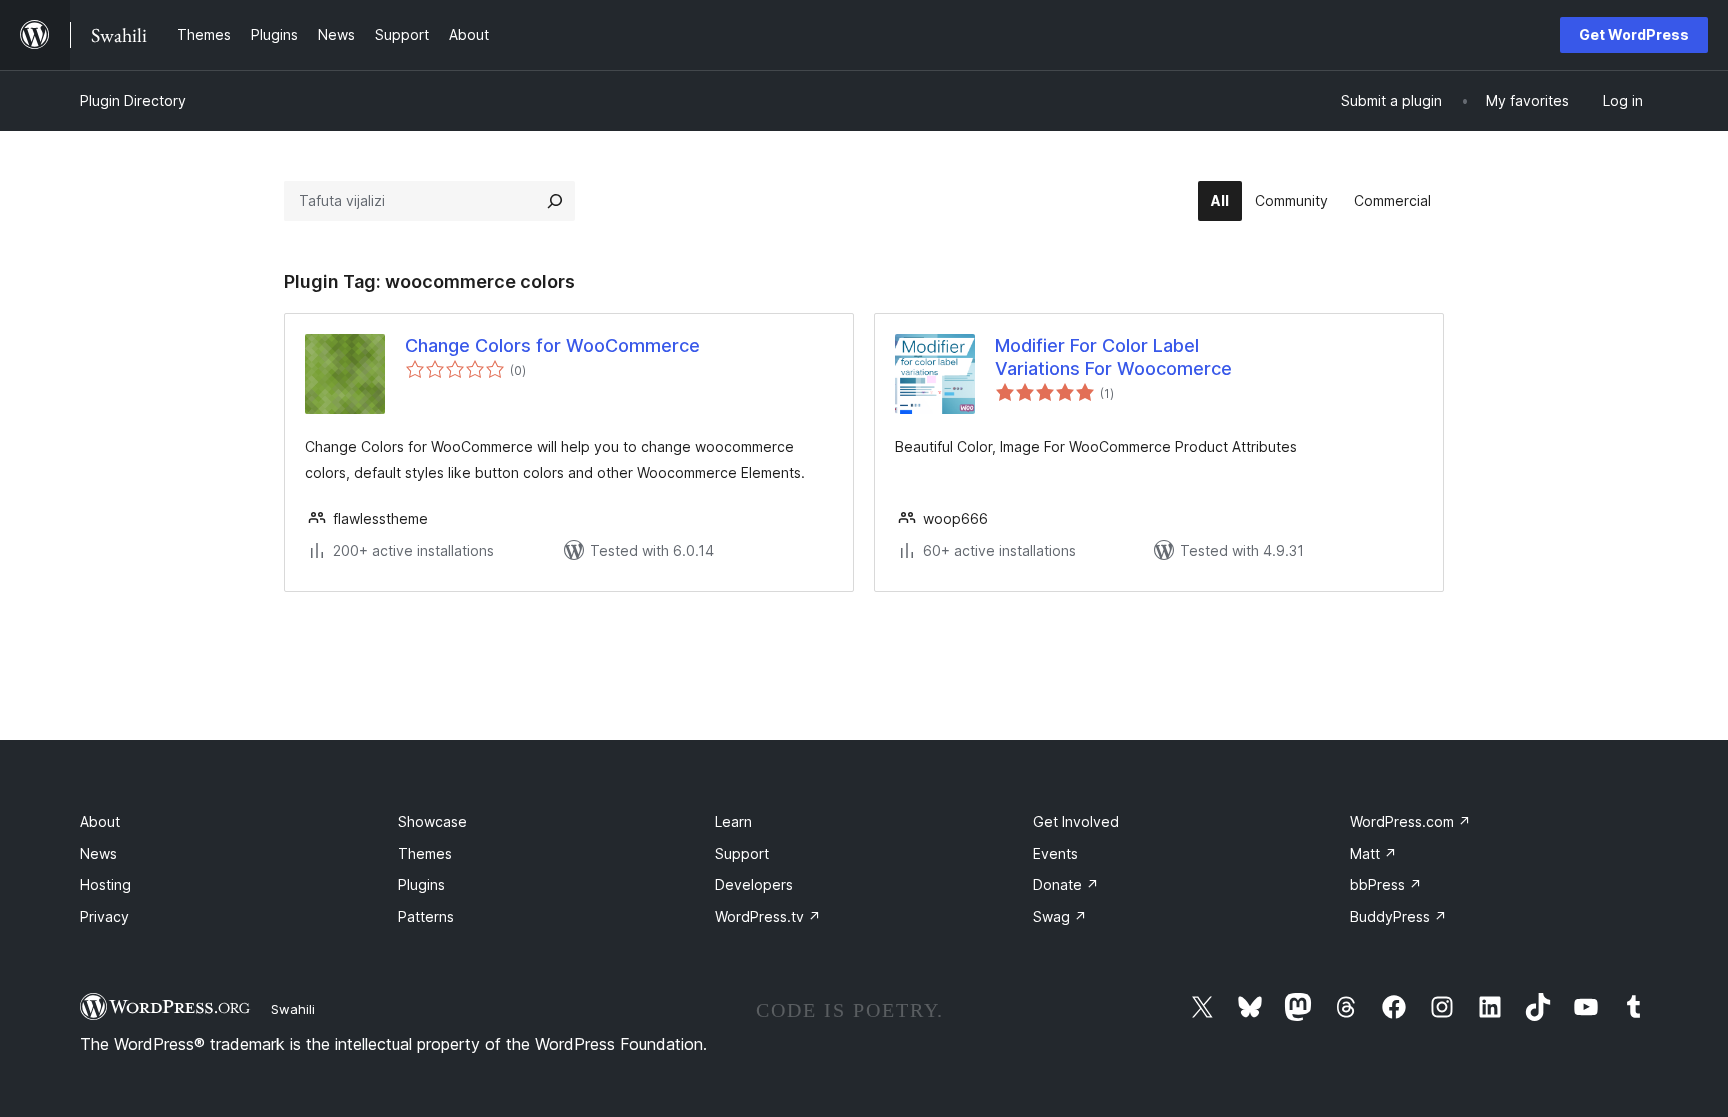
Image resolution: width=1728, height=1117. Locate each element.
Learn (733, 821)
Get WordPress (1634, 34)
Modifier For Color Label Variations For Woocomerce (1113, 357)
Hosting (105, 884)
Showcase (432, 821)
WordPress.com (1410, 821)
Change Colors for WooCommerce (552, 345)
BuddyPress (1398, 916)
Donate (1066, 884)
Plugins (421, 884)
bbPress (1386, 884)
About (100, 821)
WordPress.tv (768, 916)
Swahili (293, 1009)
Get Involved (1076, 821)
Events (1055, 853)
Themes (425, 853)
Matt (1373, 853)
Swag (1060, 916)
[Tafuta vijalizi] (555, 201)
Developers (754, 884)
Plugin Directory (133, 100)
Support (742, 853)
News (98, 853)
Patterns (426, 916)
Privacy (104, 916)
